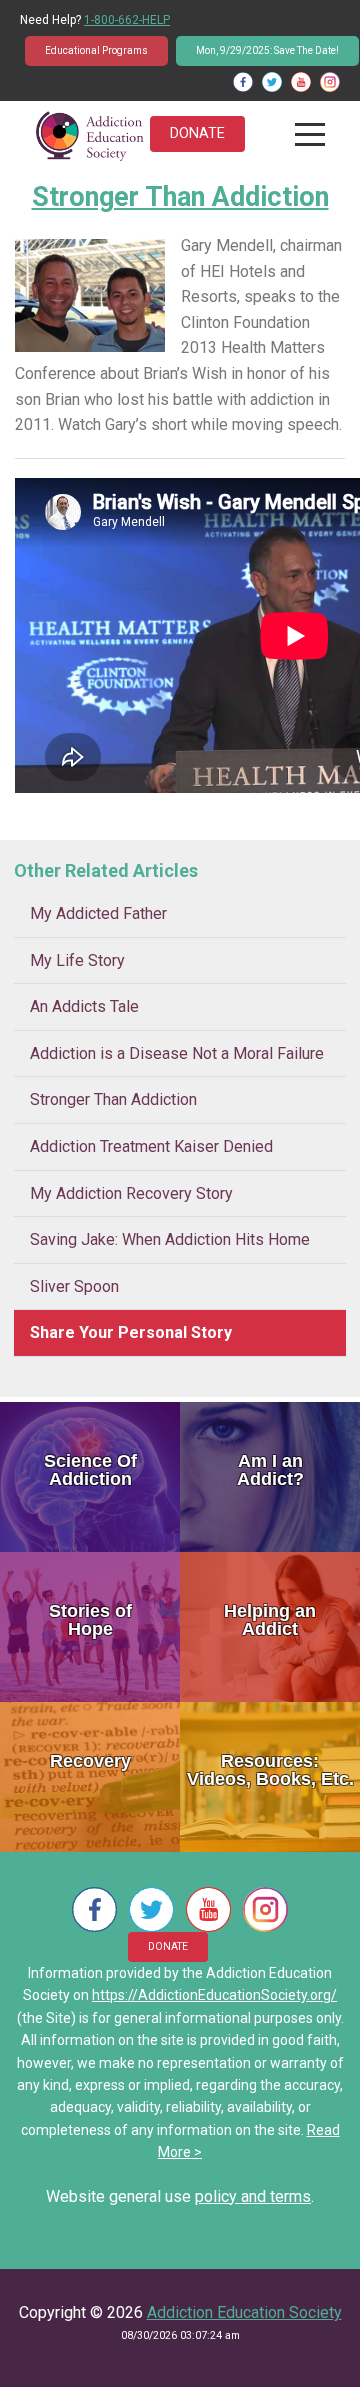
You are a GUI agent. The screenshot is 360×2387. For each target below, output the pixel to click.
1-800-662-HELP (127, 20)
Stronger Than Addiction (113, 1099)
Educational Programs (96, 50)
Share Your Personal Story (131, 1332)
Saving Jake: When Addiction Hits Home (170, 1239)
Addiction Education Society (244, 2312)
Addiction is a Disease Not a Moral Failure (177, 1053)
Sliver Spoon (74, 1286)
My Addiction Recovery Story (131, 1193)
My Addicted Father (98, 913)
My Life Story (77, 960)
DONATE (197, 133)
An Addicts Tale (84, 1006)
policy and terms (253, 2196)
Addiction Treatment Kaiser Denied (151, 1146)
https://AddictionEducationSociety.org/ (214, 1995)
